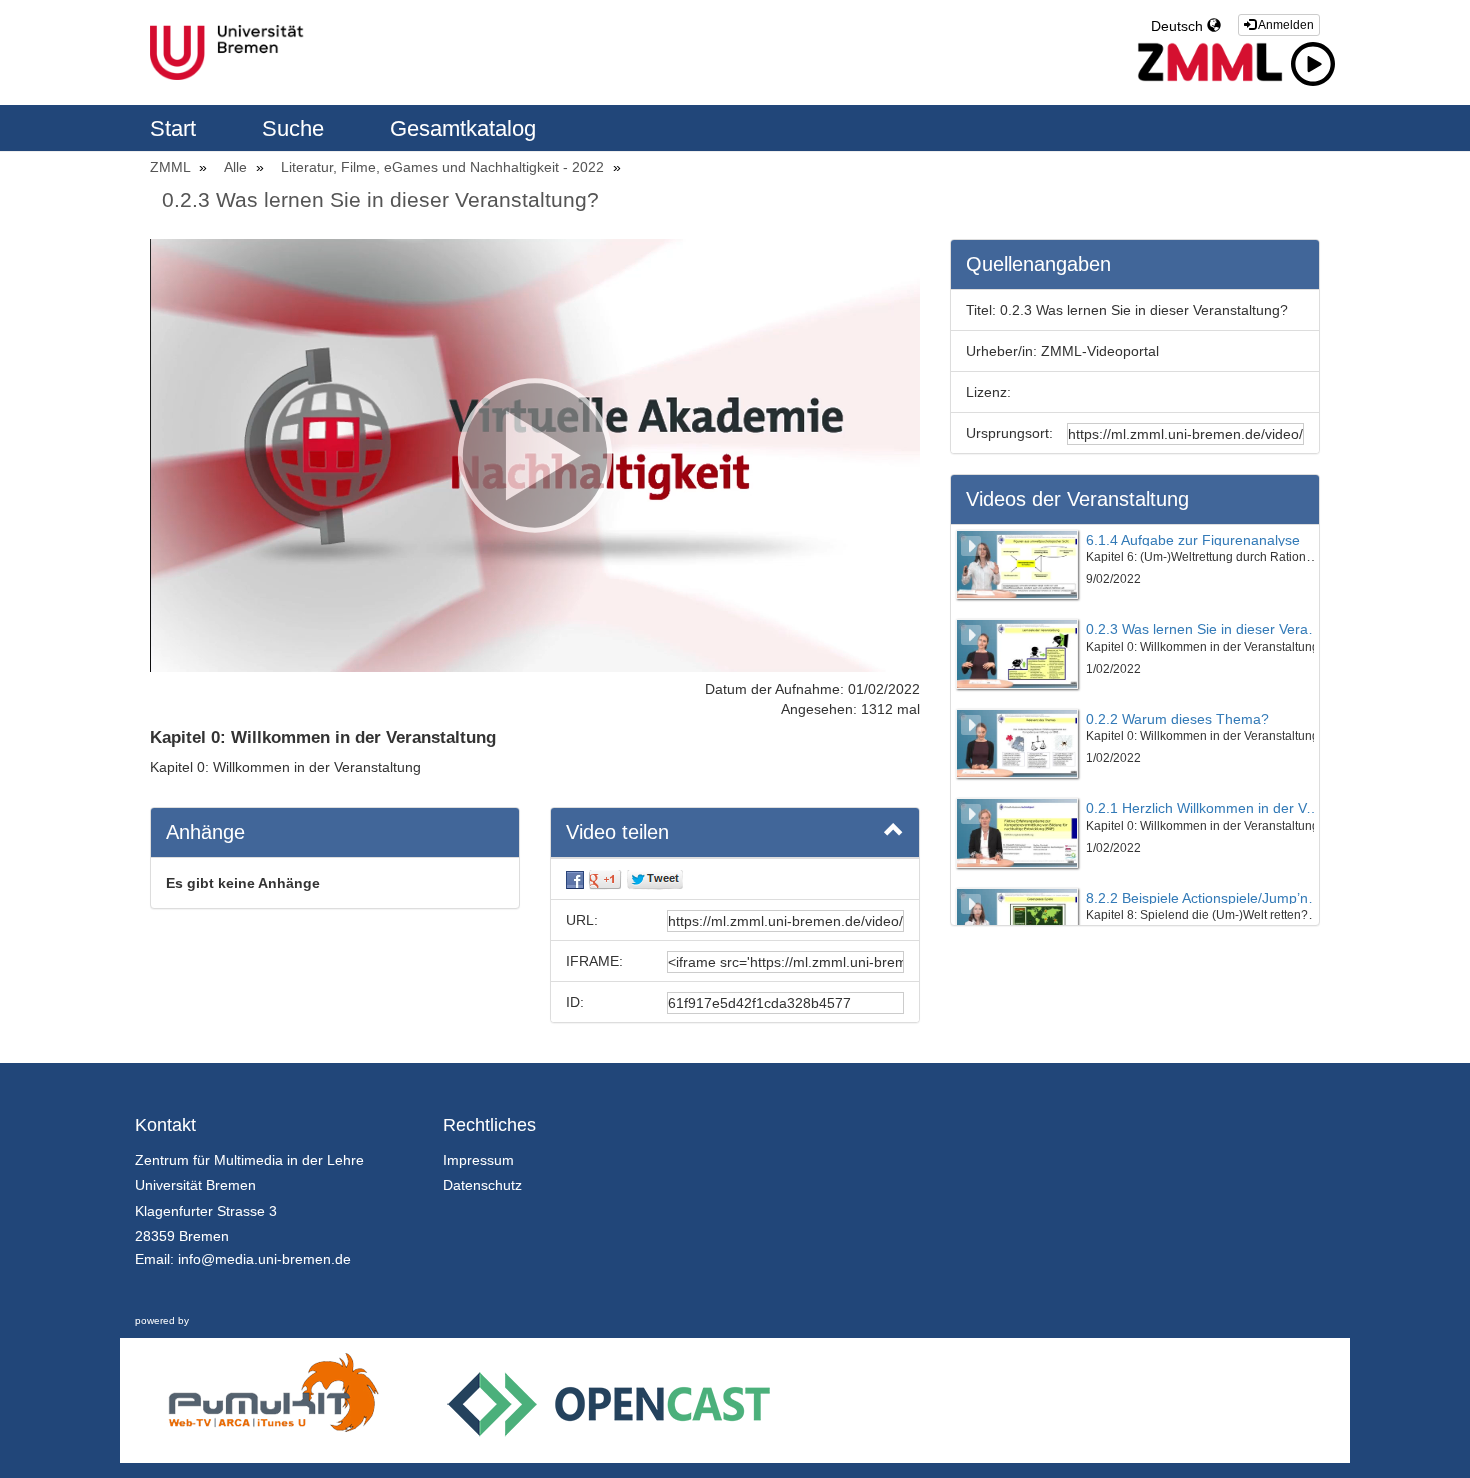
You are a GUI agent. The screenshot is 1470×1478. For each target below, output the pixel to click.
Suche (296, 128)
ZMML (172, 167)
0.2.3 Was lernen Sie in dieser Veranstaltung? (380, 199)
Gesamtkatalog (463, 128)
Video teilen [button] (617, 832)
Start (176, 128)
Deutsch (1179, 26)
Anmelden (1285, 25)
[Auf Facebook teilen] (575, 879)
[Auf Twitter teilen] (655, 879)
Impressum (478, 1160)
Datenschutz (482, 1185)
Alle (237, 167)
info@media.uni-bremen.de (264, 1259)
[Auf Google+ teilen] (605, 879)
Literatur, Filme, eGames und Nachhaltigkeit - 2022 (444, 167)
